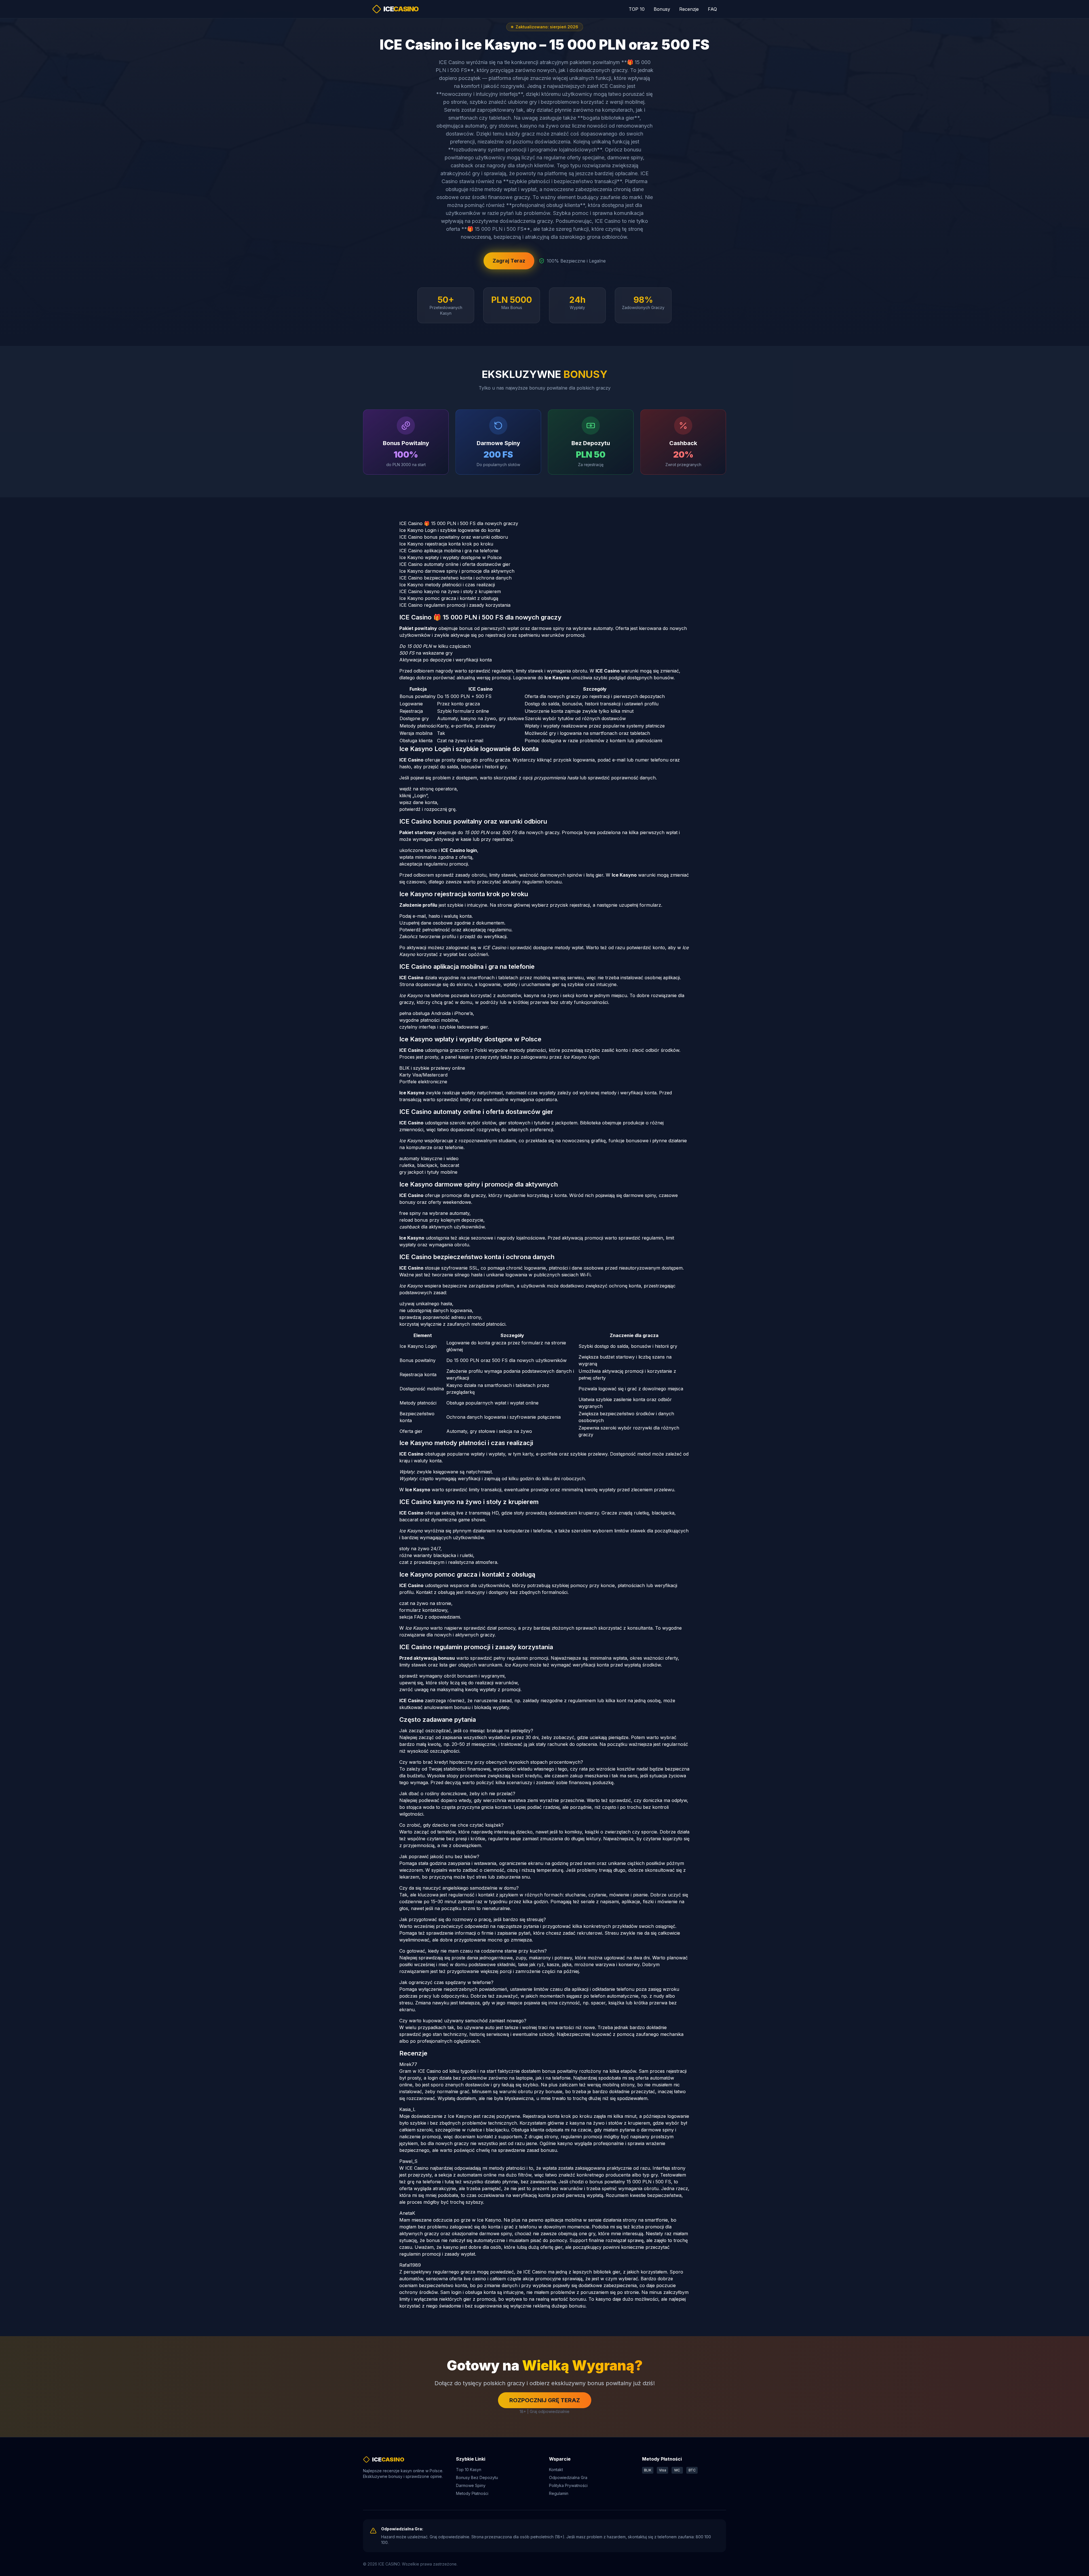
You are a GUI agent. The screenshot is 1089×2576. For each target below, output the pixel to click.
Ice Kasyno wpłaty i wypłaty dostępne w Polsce (450, 557)
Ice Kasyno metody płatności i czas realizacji (447, 585)
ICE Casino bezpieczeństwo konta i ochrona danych (455, 578)
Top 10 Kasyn (469, 2470)
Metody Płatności (472, 2493)
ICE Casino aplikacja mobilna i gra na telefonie (449, 551)
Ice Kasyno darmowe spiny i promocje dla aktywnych (457, 571)
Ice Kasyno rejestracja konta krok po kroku (446, 544)
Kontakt (556, 2470)
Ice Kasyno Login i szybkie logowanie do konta (450, 530)
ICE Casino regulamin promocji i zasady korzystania (455, 605)
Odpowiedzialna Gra (568, 2477)
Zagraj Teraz (509, 261)
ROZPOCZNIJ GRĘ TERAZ (545, 2400)
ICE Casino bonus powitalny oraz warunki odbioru (454, 537)
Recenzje (689, 9)
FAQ (712, 9)
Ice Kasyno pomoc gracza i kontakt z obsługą (449, 598)
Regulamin (559, 2493)
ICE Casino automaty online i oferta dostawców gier (455, 564)
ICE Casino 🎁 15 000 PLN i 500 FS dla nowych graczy (459, 523)
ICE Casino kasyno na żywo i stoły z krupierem (450, 591)
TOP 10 (637, 9)
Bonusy (662, 9)
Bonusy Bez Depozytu (477, 2477)
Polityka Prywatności (568, 2485)
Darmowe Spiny (471, 2485)
